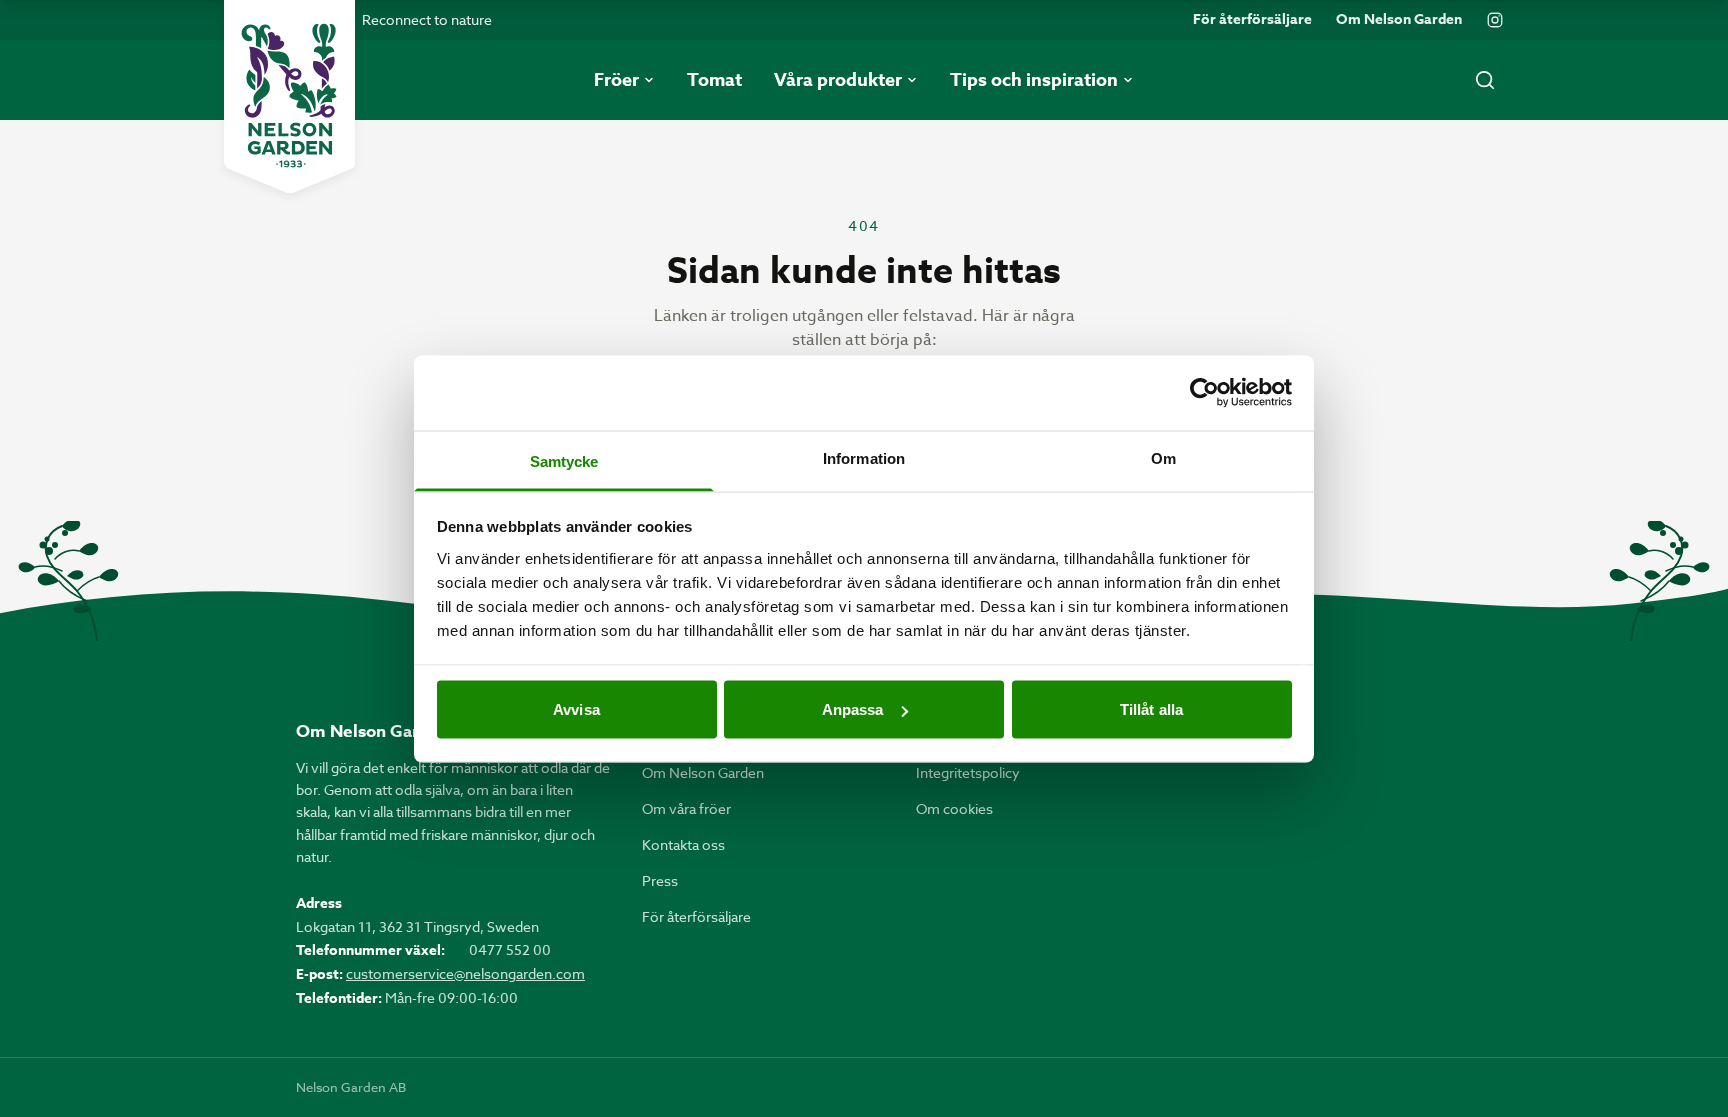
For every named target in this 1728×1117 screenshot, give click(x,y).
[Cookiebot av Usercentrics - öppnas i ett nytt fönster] (1204, 393)
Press (660, 880)
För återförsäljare (1252, 20)
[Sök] (1485, 80)
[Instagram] (1495, 20)
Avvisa (576, 709)
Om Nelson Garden (1399, 20)
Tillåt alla (1151, 709)
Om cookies (954, 808)
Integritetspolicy (968, 772)
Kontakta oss (683, 844)
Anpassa (853, 709)
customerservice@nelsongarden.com (465, 973)
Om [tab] (1163, 457)
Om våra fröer (686, 808)
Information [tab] (864, 457)
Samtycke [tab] (564, 460)
